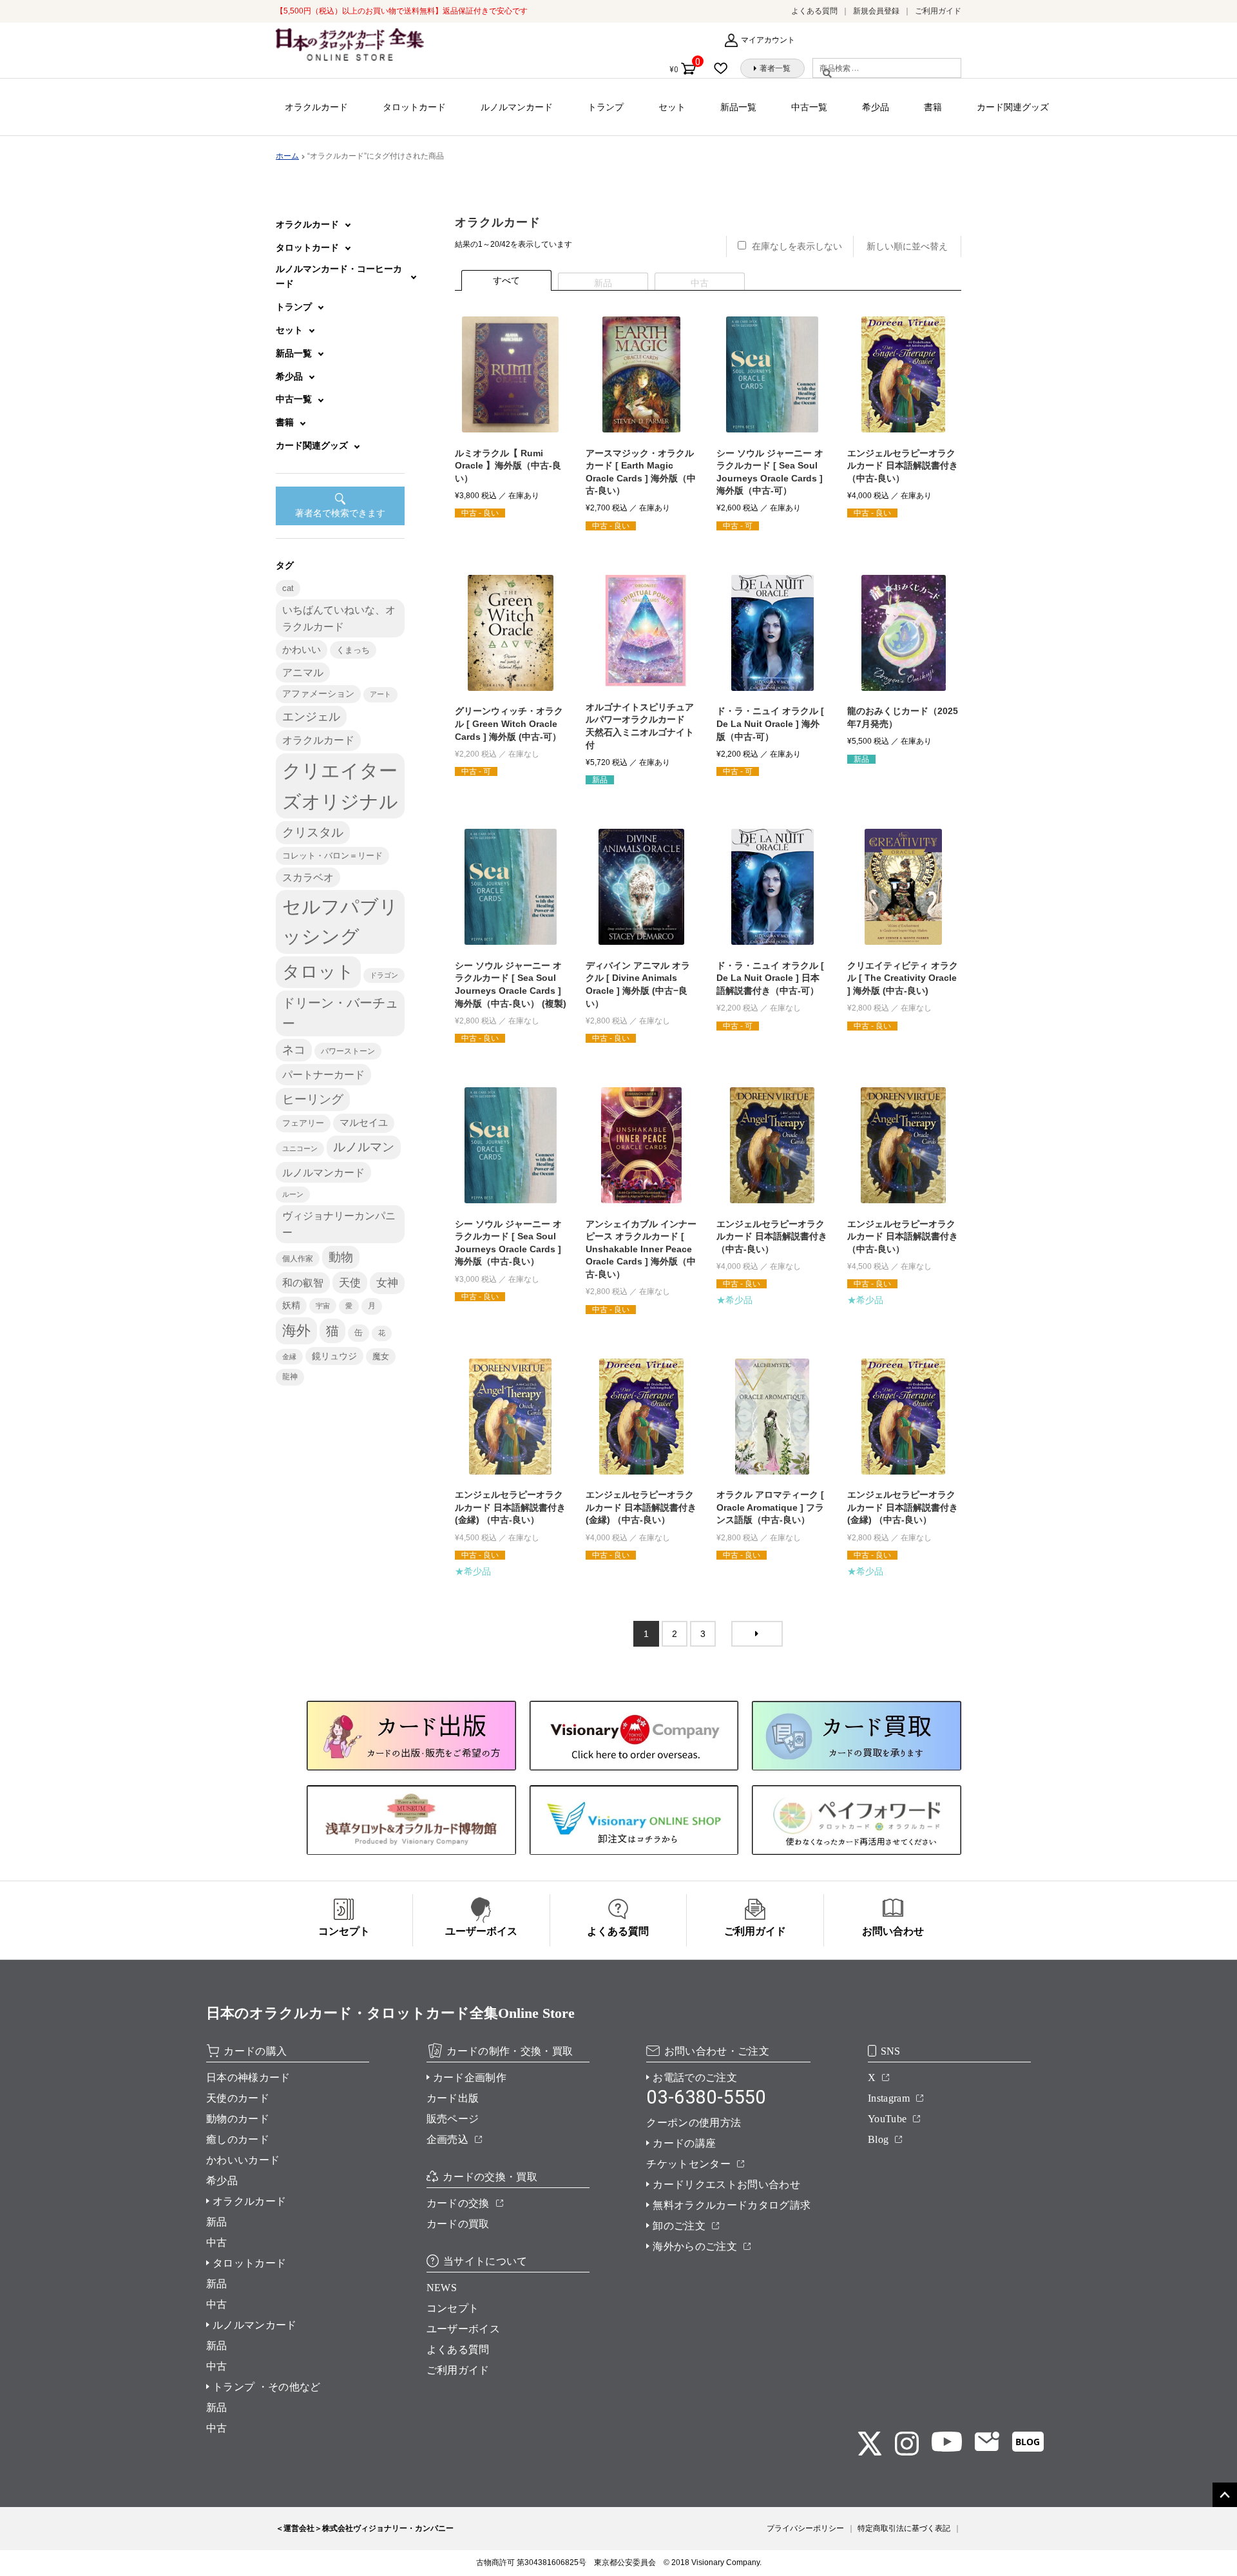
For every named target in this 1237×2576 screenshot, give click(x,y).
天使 (350, 1283)
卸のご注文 (679, 2226)
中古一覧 (809, 107)
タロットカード (414, 107)
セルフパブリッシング (340, 922)
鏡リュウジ (334, 1356)
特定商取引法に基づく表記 (904, 2528)
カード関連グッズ (1013, 107)
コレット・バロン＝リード (332, 856)
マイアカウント (768, 40)
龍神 (290, 1377)
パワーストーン (348, 1051)
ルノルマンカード (517, 107)
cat (288, 588)
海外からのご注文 (695, 2246)
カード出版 (453, 2098)
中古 (217, 2242)
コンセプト (453, 2308)
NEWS (442, 2288)
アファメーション (318, 694)
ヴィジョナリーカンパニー (339, 1224)
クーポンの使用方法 (694, 2123)
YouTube (887, 2119)
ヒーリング (313, 1099)
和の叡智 (303, 1283)
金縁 (289, 1357)
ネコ (294, 1050)
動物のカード (238, 2119)
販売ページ (453, 2119)
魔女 (381, 1356)
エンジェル (311, 717)
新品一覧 (738, 107)
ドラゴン (384, 975)
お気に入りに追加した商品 (725, 68)
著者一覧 (775, 68)
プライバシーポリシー (805, 2528)
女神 (387, 1283)
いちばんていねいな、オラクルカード (339, 618)
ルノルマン (364, 1147)
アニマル (303, 673)
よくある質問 (814, 11)
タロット (318, 972)
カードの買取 (458, 2224)
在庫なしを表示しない (797, 246)
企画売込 (447, 2139)
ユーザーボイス (463, 2329)
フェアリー (303, 1123)
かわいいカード (243, 2160)
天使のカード (238, 2098)
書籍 (933, 107)
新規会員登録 (876, 11)
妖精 (291, 1305)
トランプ (606, 107)
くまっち (353, 650)
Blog (878, 2139)
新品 (217, 2222)
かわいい (302, 649)
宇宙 (323, 1306)
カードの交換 (458, 2203)
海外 (296, 1331)
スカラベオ (308, 877)
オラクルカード (316, 107)
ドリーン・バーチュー (340, 1013)
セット (672, 107)
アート (380, 694)
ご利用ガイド (938, 11)
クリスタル (313, 832)
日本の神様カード (248, 2077)
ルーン (293, 1194)
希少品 (876, 107)
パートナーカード (323, 1074)
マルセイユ (364, 1123)
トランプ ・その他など (267, 2387)
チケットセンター (688, 2164)
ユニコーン (300, 1148)
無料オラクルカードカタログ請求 (732, 2205)
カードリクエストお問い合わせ (726, 2184)
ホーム (287, 156)
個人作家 (298, 1259)
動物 (341, 1257)
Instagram (889, 2098)
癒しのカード (238, 2139)
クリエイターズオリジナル (340, 786)
